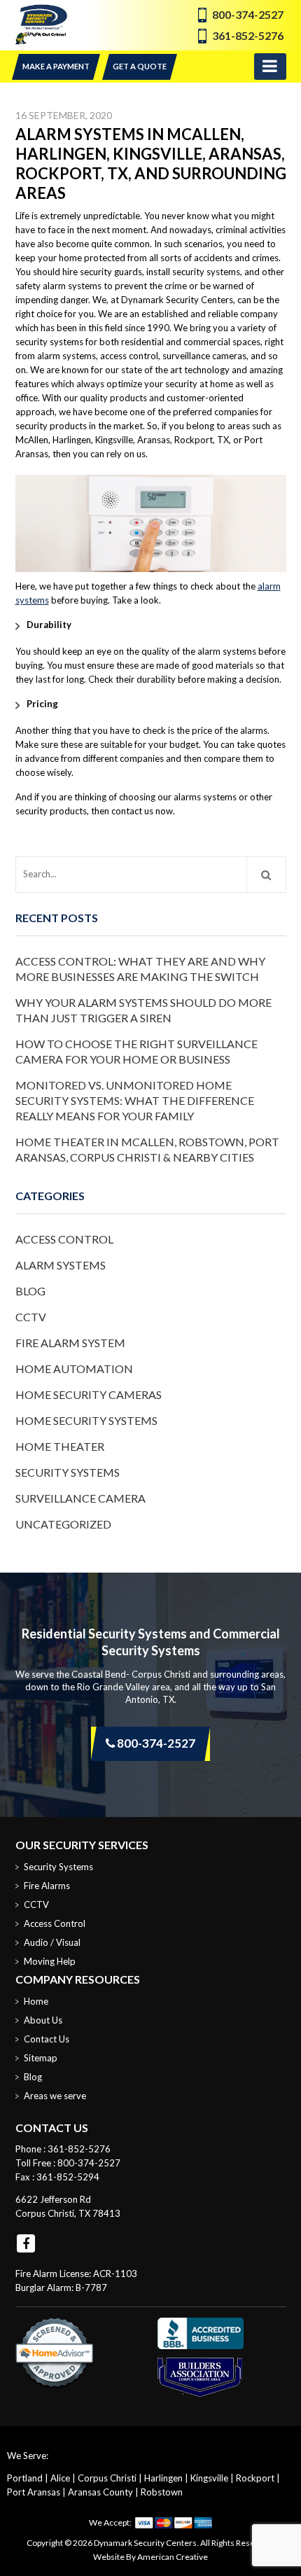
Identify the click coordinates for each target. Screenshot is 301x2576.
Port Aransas (34, 2492)
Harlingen (163, 2478)
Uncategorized (63, 1524)
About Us (43, 2020)
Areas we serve (55, 2096)
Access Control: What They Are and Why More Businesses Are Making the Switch (140, 969)
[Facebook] (26, 2243)
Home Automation (74, 1369)
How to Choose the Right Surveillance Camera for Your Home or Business (136, 1051)
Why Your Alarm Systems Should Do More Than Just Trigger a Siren (143, 1010)
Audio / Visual (52, 1942)
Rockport (255, 2478)
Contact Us (47, 2039)
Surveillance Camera (80, 1498)
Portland (25, 2478)
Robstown (162, 2492)
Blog (30, 1291)
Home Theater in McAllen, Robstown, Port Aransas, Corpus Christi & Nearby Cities (147, 1149)
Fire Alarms (47, 1886)
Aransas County (100, 2492)
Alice (60, 2478)
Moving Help (50, 1961)
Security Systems (68, 1472)
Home (36, 2001)
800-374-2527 (248, 14)
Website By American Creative (150, 2557)
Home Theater (60, 1446)
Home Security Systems (86, 1420)
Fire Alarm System (70, 1343)
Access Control (64, 1239)
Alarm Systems (61, 1265)
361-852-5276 (248, 35)
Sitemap (41, 2058)
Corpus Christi (107, 2478)
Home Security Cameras (89, 1394)
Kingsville (209, 2478)
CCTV (31, 1317)
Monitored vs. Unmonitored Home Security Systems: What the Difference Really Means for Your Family (135, 1100)
